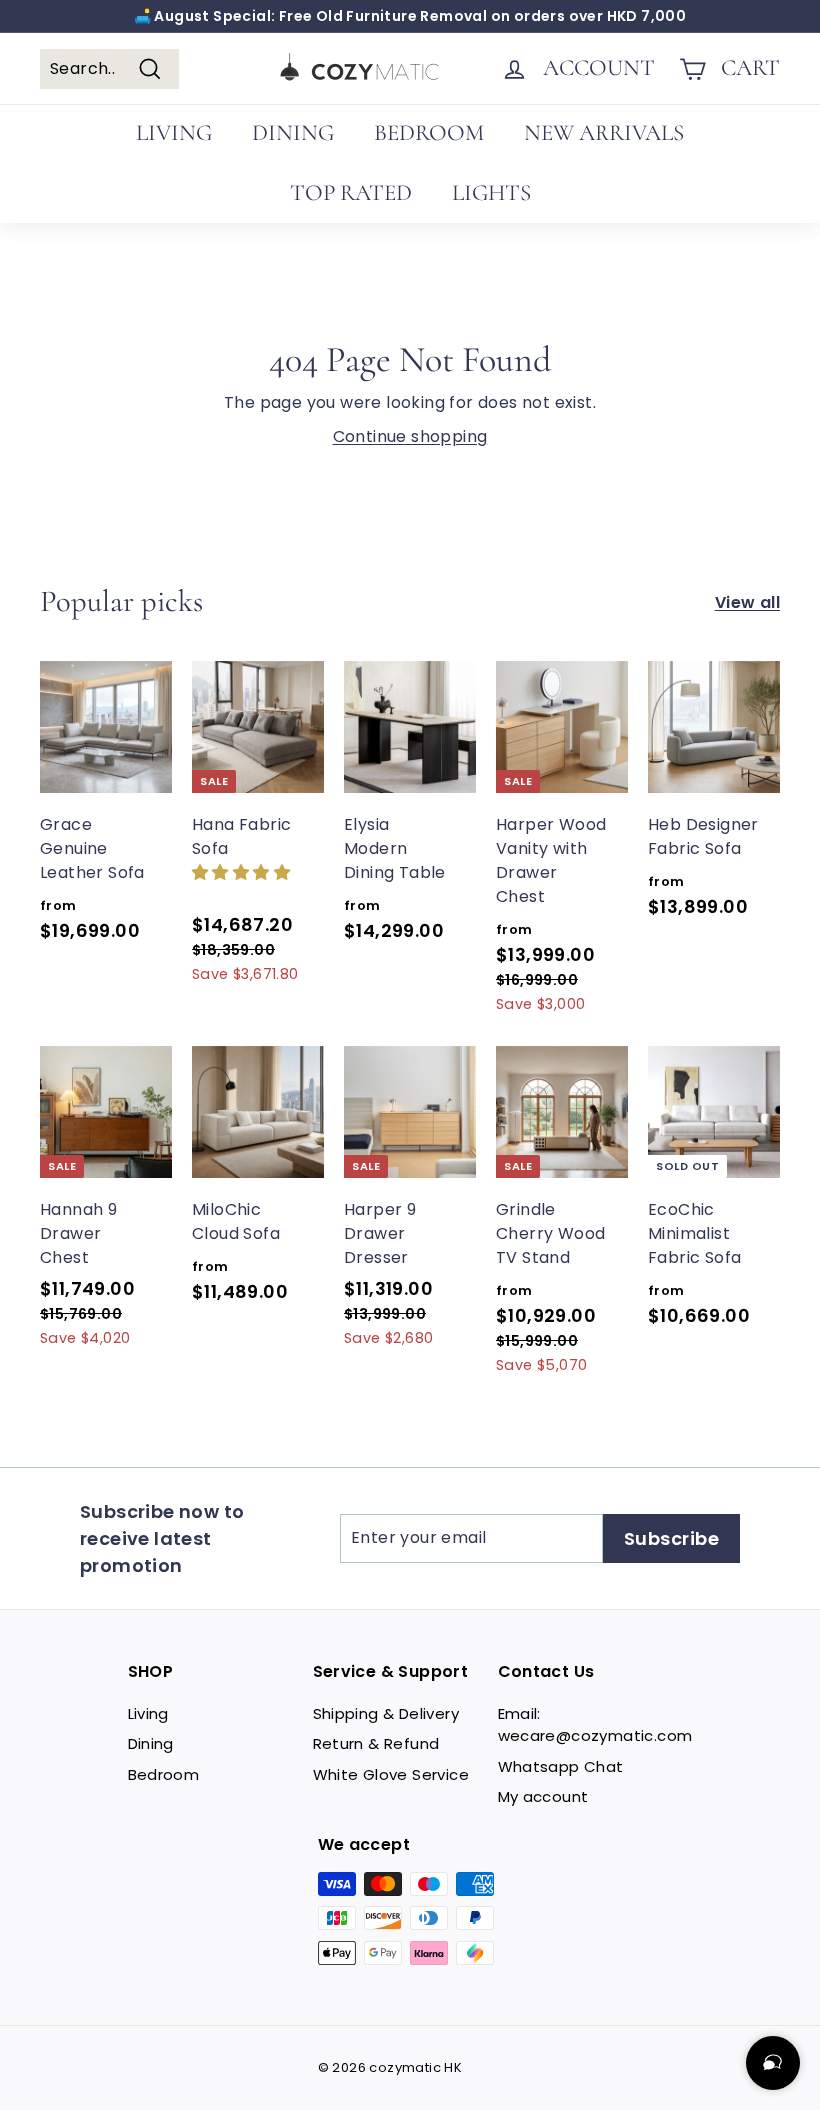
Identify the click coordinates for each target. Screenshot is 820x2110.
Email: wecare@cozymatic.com (595, 1725)
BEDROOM (429, 133)
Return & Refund (376, 1743)
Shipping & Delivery (386, 1713)
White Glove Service (391, 1774)
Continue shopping (410, 436)
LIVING (174, 133)
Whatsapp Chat (561, 1766)
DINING (293, 133)
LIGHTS (491, 193)
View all (747, 602)
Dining (151, 1743)
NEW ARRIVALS (604, 133)
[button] (241, 871)
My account (543, 1796)
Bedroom (164, 1774)
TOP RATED (351, 193)
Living (148, 1713)
